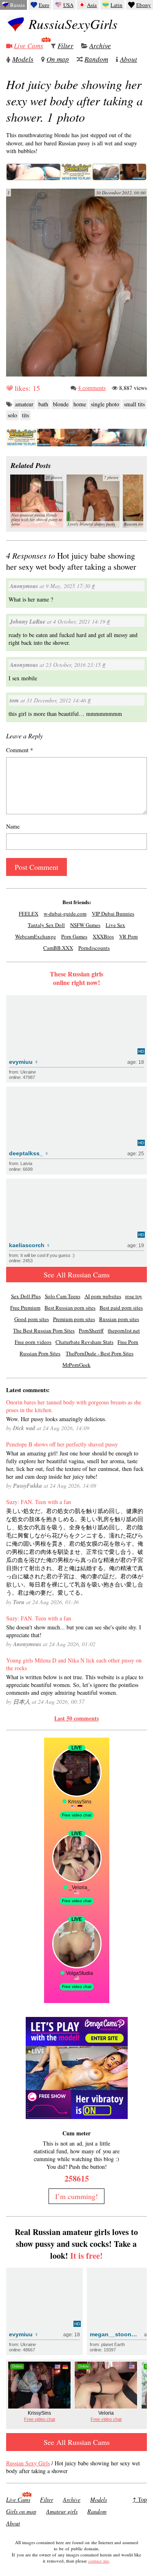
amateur (24, 404)
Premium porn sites (74, 1319)
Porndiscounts (94, 948)
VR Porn (129, 936)
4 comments (92, 388)
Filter (65, 46)
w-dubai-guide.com (65, 914)
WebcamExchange (35, 936)
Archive (100, 46)
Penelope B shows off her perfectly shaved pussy (62, 1444)
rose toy (134, 1296)
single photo (105, 404)
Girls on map (21, 2511)
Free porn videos (33, 1342)
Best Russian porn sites (70, 1308)
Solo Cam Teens (63, 1296)
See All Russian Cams (77, 1275)
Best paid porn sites (121, 1308)
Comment (20, 750)
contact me (99, 2561)
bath (43, 404)
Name (13, 826)
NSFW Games (85, 925)
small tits (134, 404)
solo (12, 415)
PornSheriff (91, 1330)
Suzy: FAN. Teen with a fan (39, 1502)
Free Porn (128, 1342)
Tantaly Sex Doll (46, 925)
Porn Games (74, 936)
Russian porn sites (119, 1319)
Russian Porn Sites (40, 1353)
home (80, 404)
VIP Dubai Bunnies (113, 914)
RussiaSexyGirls (73, 24)
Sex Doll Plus (26, 1296)
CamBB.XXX (58, 948)
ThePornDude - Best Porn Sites (100, 1353)
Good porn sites (32, 1319)
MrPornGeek (76, 1365)
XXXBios (103, 936)
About (129, 59)
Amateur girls (62, 2511)
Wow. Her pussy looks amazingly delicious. (56, 1419)
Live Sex (115, 925)
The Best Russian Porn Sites (44, 1330)
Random (96, 59)
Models (23, 59)
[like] (9, 388)
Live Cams (29, 46)
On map (58, 59)
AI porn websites (103, 1296)
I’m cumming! (76, 2196)
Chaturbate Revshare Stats (84, 1342)
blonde (61, 404)
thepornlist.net (124, 1330)
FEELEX (29, 914)
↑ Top (140, 2499)
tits (25, 415)
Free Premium (25, 1308)
